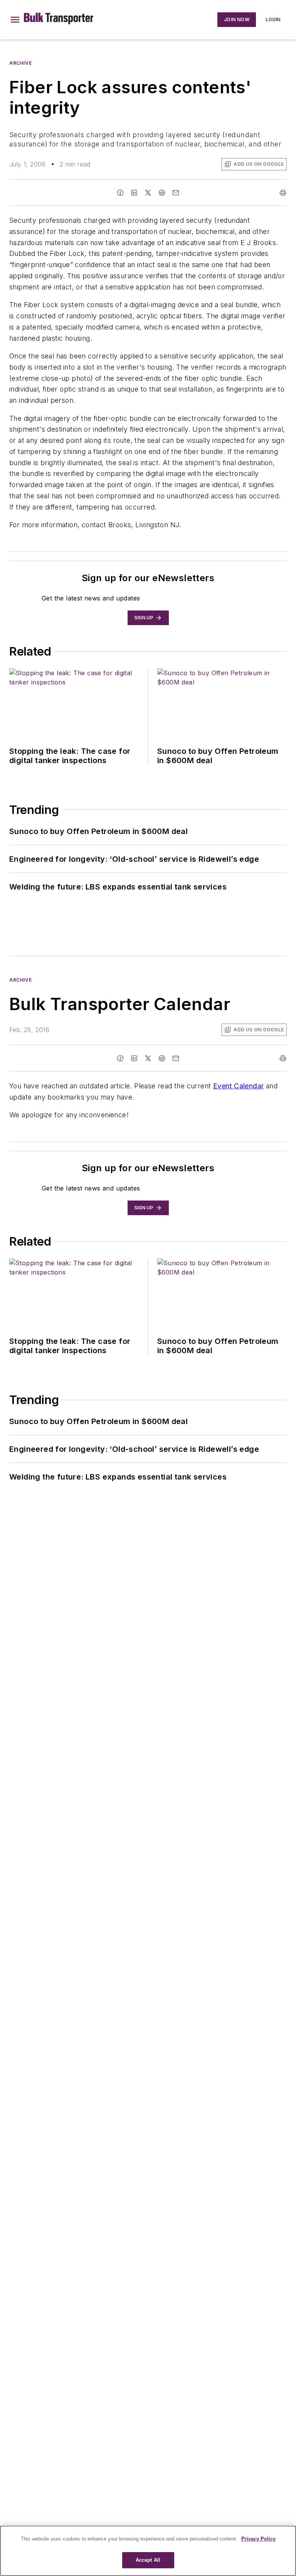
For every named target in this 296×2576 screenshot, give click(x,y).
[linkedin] (134, 193)
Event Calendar (239, 1086)
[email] (176, 193)
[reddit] (162, 193)
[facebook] (120, 193)
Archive (20, 63)
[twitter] (148, 193)
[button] (15, 20)
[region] (148, 2551)
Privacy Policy (258, 2539)
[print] (283, 193)
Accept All (148, 2560)
